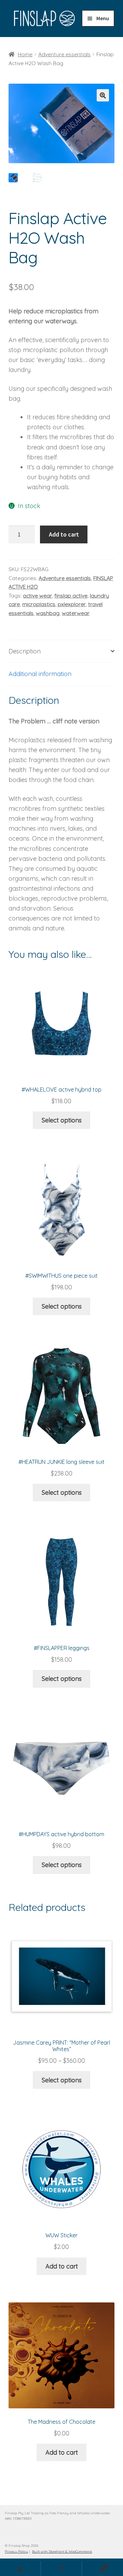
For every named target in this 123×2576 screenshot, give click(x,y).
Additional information (40, 674)
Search (61, 2569)
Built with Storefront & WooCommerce (62, 2551)
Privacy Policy (16, 2551)
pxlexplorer (72, 604)
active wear (37, 595)
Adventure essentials (64, 54)
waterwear (76, 613)
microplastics (39, 604)
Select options (62, 1120)
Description (25, 651)
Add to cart (64, 534)
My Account (20, 2569)
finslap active (71, 595)
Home (25, 54)
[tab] (61, 651)
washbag (48, 613)
